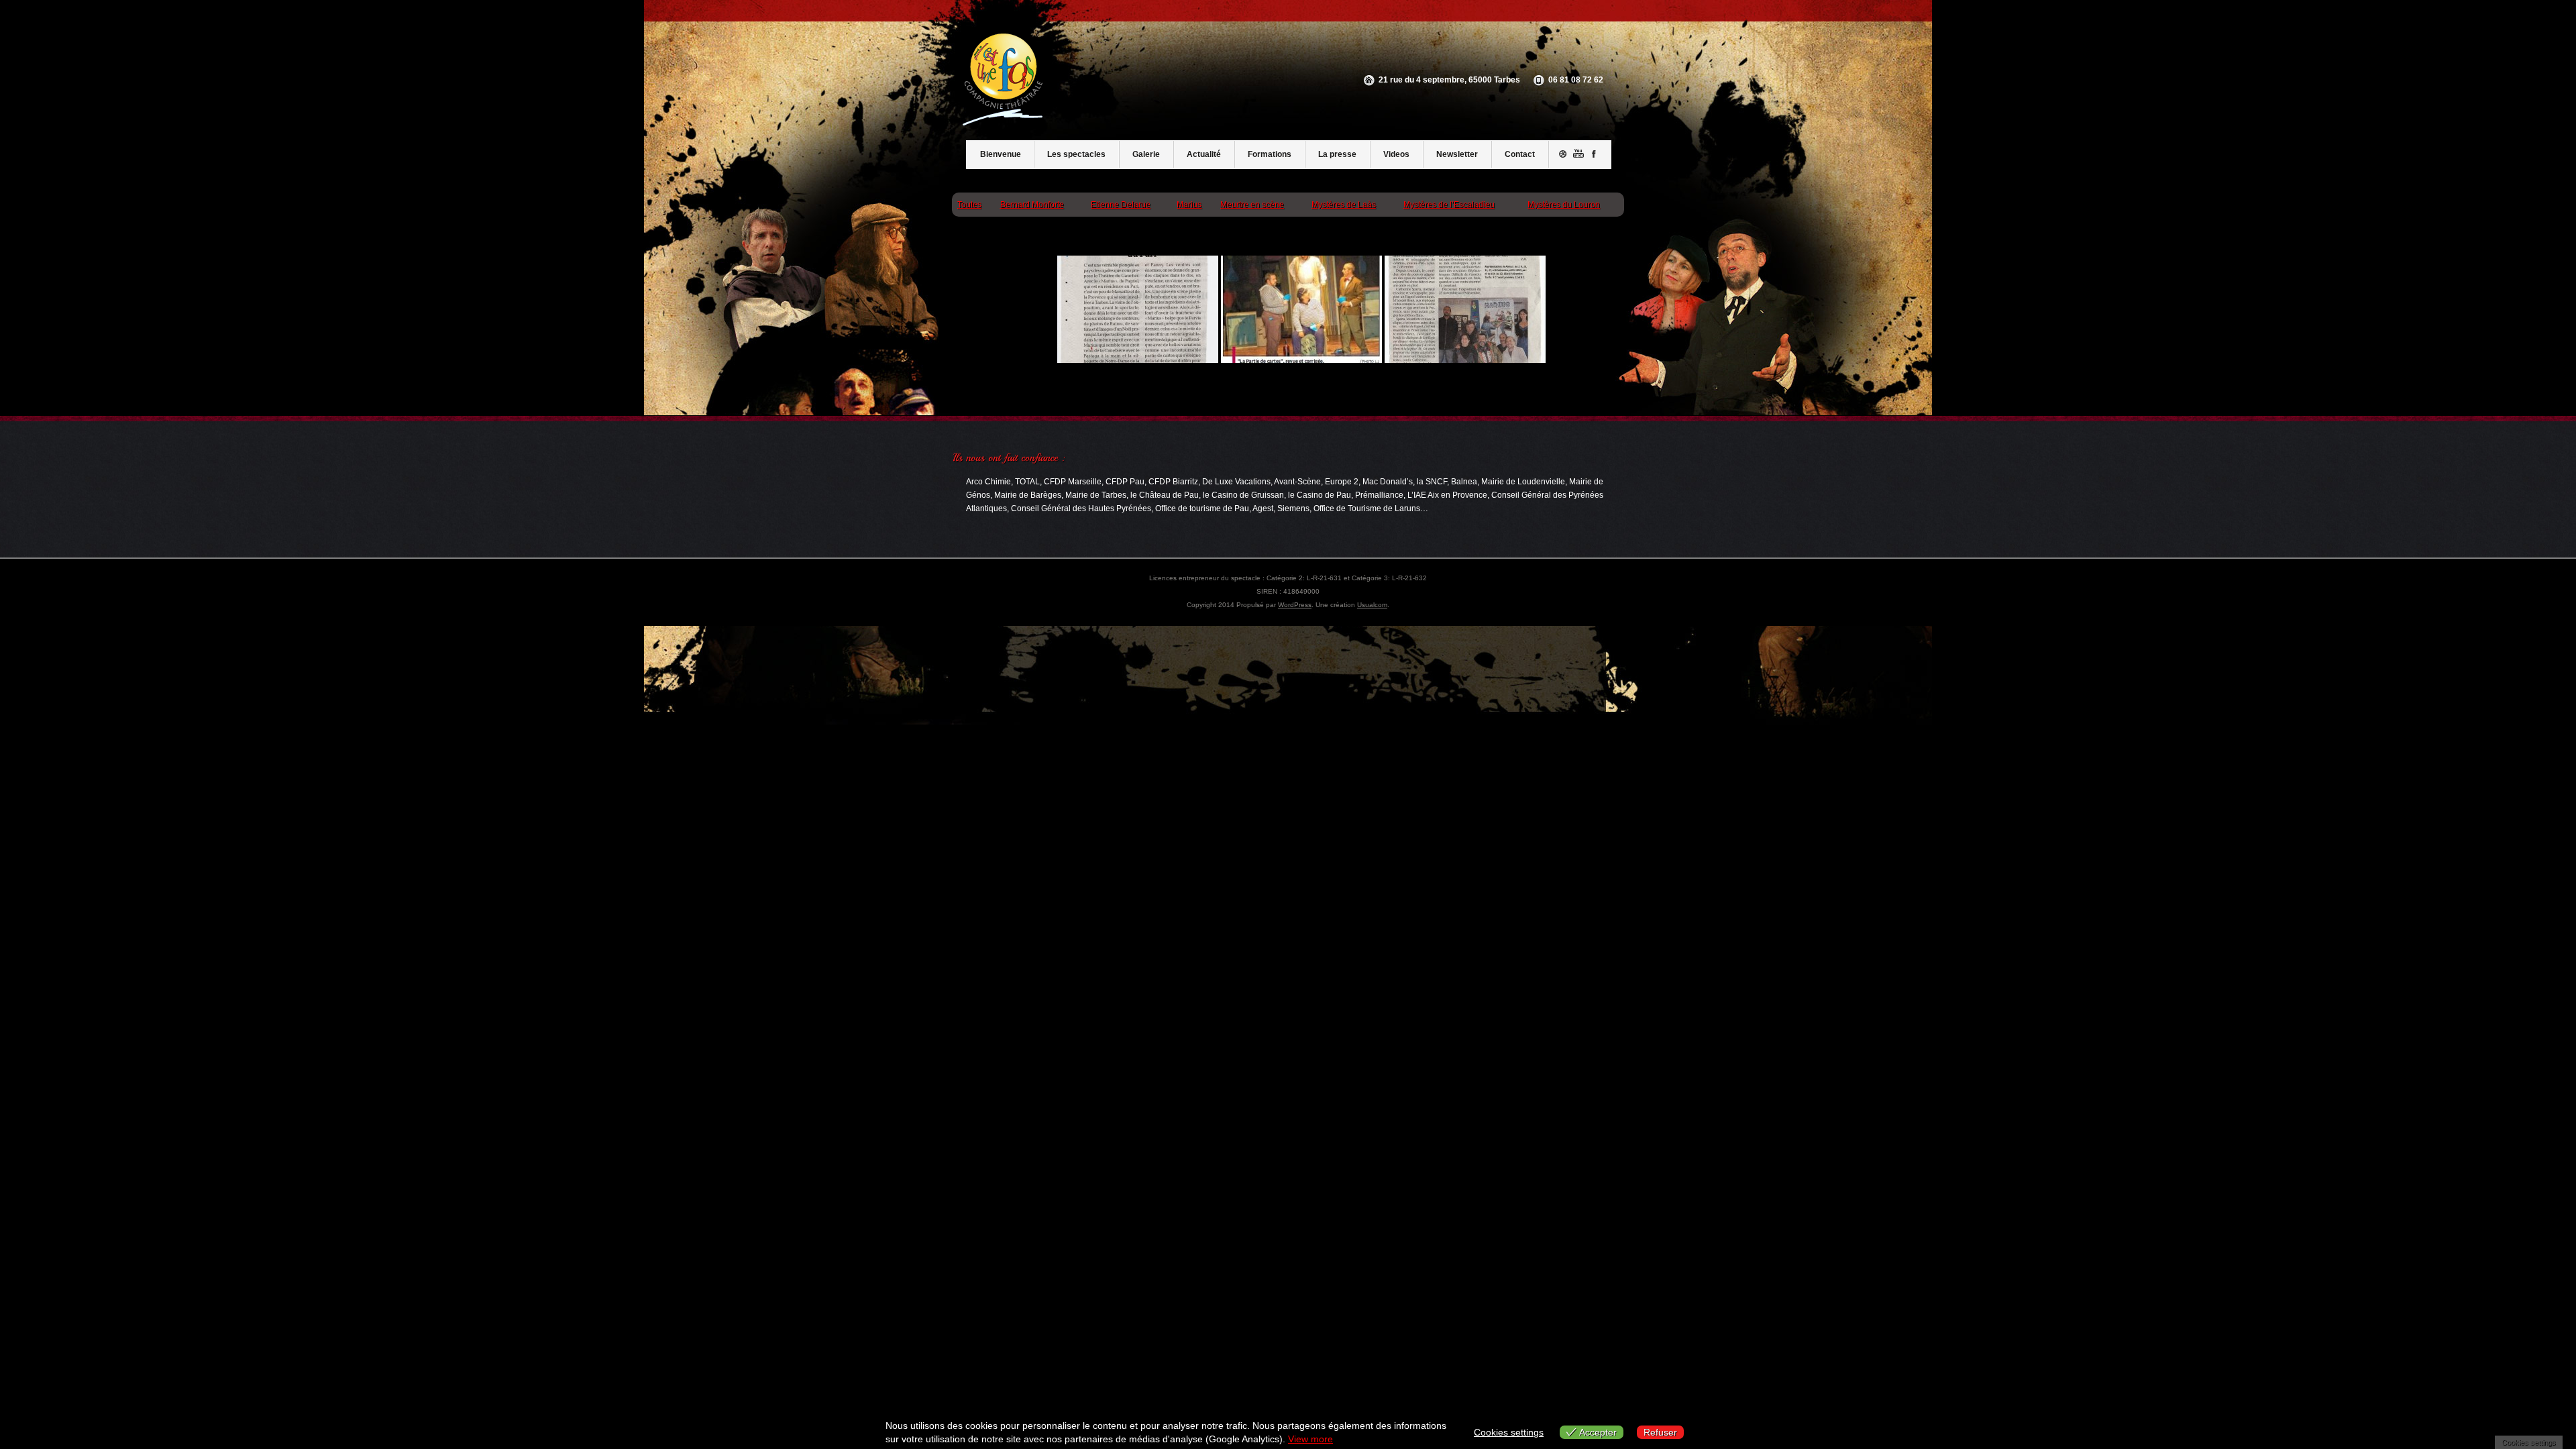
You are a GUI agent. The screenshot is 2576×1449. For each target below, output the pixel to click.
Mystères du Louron (1564, 205)
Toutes (969, 205)
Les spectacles (1076, 154)
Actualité (1204, 154)
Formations (1270, 154)
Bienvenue (1001, 154)
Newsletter (1457, 154)
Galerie (1146, 154)
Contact (1520, 154)
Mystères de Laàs (1344, 205)
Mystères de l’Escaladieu (1449, 205)
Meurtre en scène (1252, 205)
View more (1310, 1439)
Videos (1396, 154)
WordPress (1295, 605)
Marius (1189, 205)
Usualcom (1372, 605)
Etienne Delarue (1121, 205)
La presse (1337, 154)
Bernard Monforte (1032, 205)
